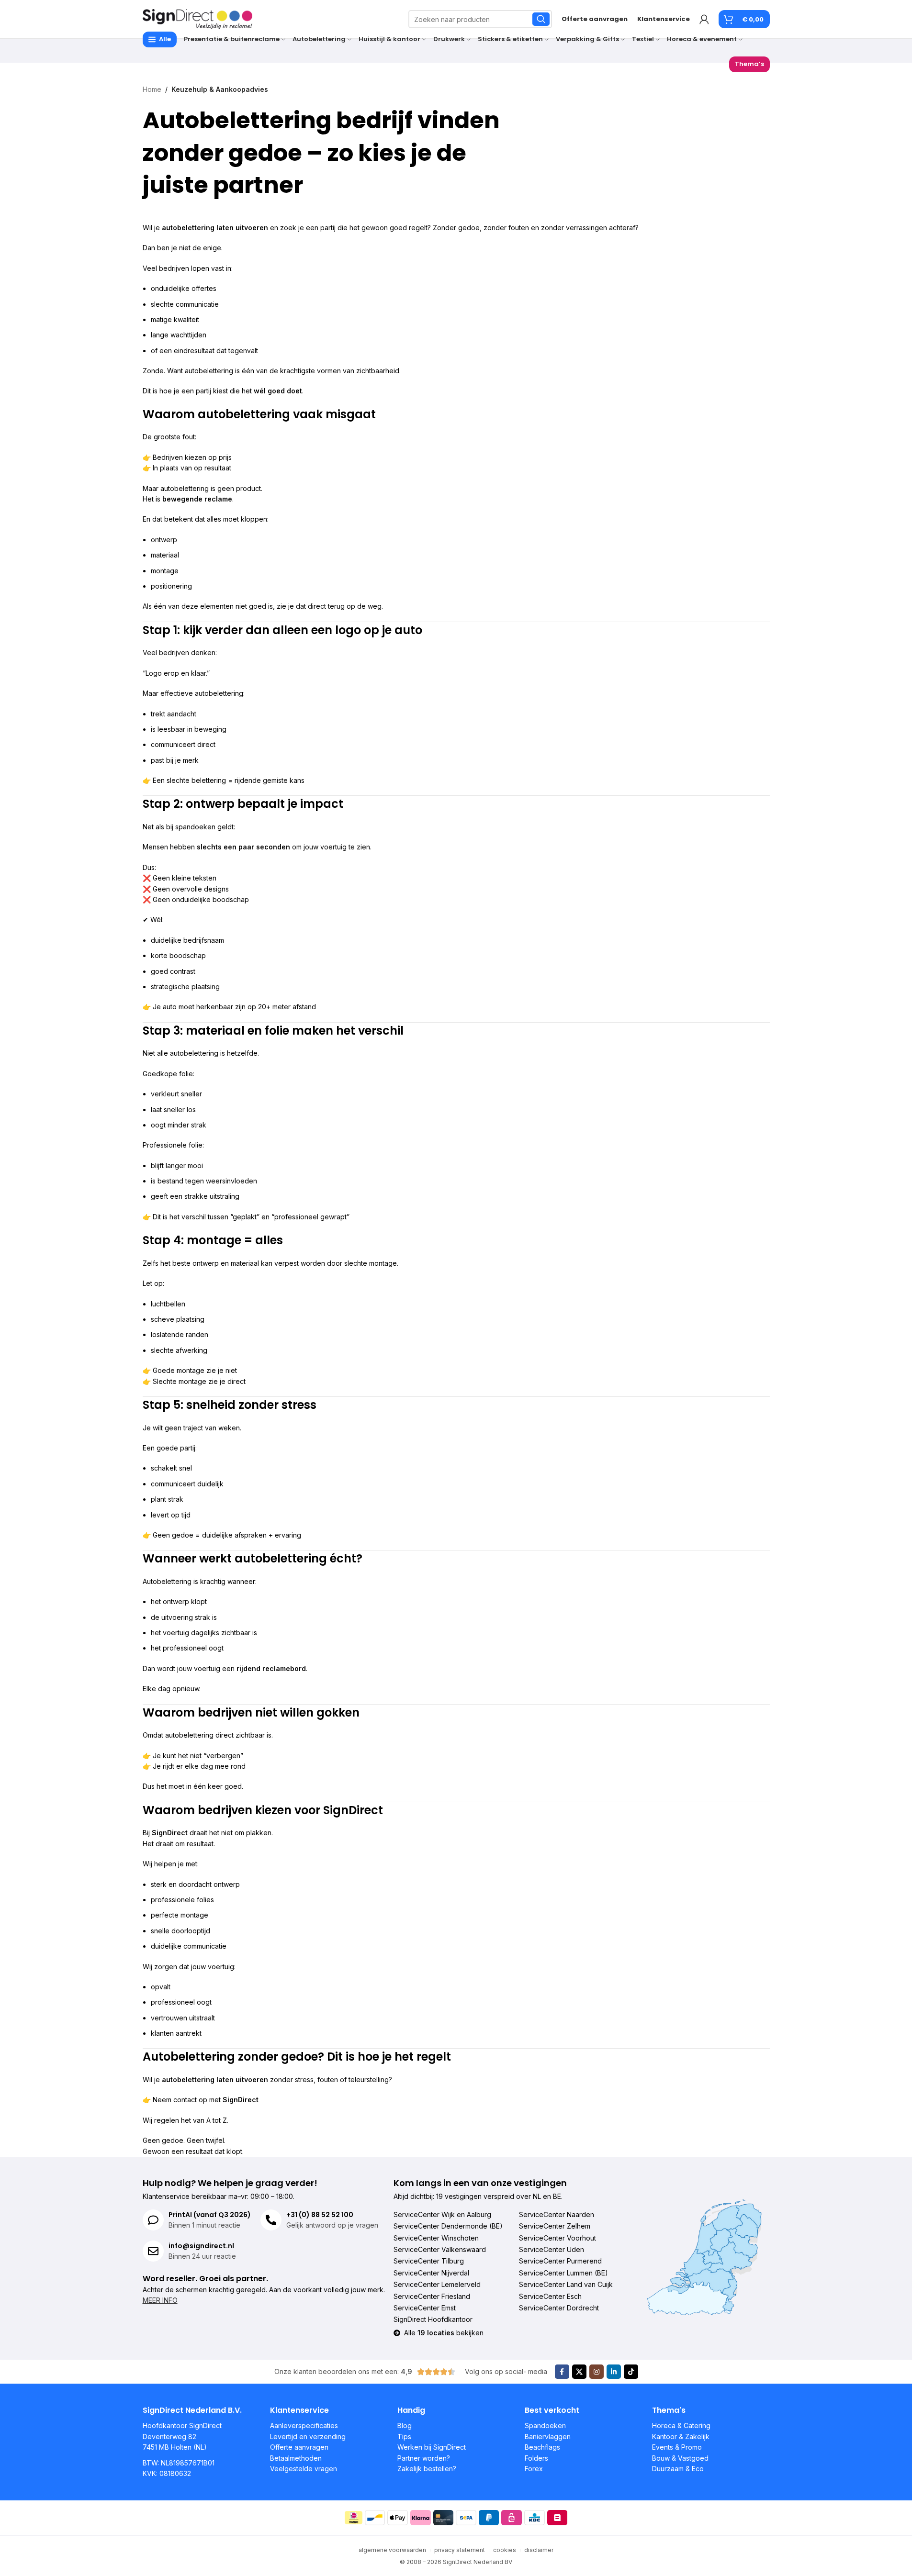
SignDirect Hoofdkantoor (433, 2319)
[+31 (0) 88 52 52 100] (271, 2220)
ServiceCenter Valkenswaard (440, 2249)
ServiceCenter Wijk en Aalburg (442, 2214)
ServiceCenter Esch (550, 2296)
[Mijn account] (704, 19)
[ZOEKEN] (541, 19)
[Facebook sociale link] (562, 2372)
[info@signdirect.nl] (153, 2251)
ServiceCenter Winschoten (436, 2238)
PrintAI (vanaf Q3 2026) (210, 2215)
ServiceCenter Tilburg (429, 2261)
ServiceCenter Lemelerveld (437, 2284)
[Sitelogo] (198, 18)
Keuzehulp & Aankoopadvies (220, 89)
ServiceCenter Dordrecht (559, 2308)
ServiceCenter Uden (552, 2249)
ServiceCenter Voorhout (557, 2238)
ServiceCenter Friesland (432, 2296)
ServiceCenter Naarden (557, 2214)
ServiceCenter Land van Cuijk (566, 2284)
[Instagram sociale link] (597, 2372)
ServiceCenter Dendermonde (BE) (448, 2226)
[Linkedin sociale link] (614, 2372)
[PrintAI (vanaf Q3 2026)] (153, 2220)
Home (152, 89)
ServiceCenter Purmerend (560, 2261)
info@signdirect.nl (201, 2246)
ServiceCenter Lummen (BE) (563, 2273)
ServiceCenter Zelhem (555, 2226)
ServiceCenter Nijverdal (431, 2273)
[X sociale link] (579, 2372)
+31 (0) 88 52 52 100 (320, 2215)
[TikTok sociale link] (631, 2372)
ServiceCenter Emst (425, 2308)
